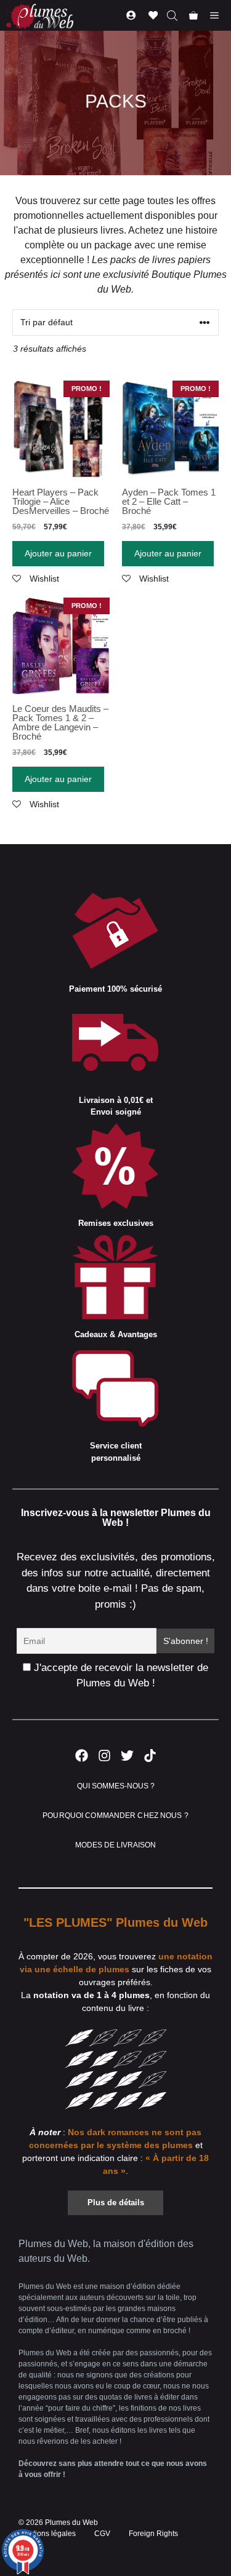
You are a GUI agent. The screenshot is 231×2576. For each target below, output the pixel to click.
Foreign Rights (153, 2534)
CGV (102, 2534)
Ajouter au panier (58, 553)
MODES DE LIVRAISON (115, 1845)
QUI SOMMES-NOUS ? (116, 1786)
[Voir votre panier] (193, 15)
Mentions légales (47, 2534)
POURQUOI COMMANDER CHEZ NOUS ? (115, 1815)
